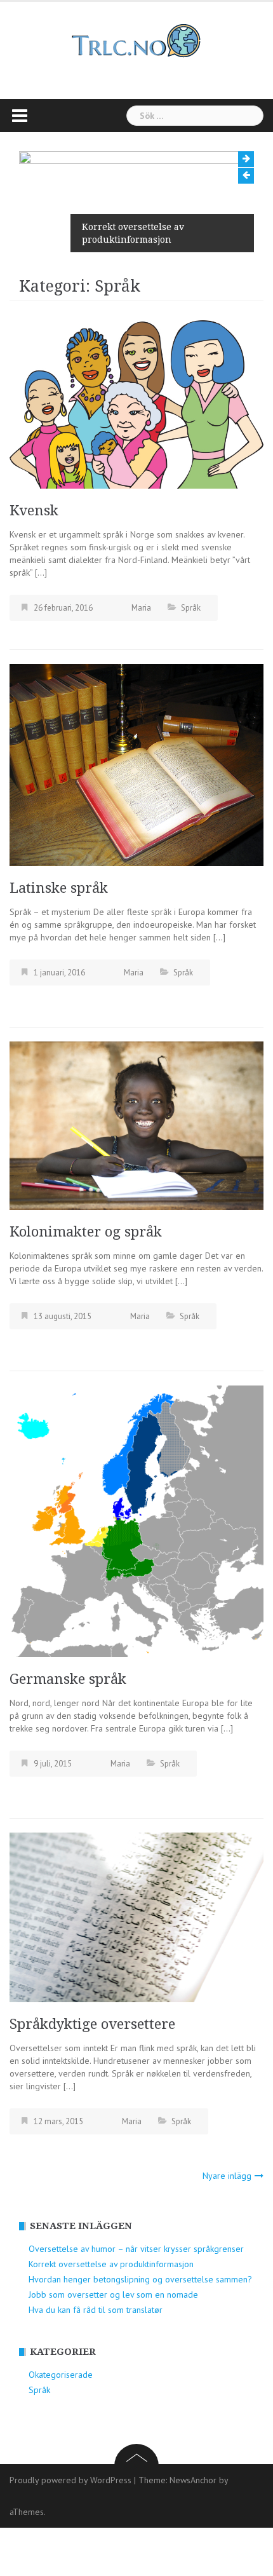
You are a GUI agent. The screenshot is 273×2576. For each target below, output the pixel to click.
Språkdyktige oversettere (92, 2024)
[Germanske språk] (136, 1520)
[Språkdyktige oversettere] (136, 1916)
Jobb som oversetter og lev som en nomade (113, 2295)
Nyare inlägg (227, 2176)
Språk (191, 608)
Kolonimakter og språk (86, 1232)
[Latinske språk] (136, 764)
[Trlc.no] (136, 40)
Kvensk (34, 511)
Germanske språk (68, 1679)
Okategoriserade (61, 2375)
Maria (141, 608)
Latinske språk (59, 888)
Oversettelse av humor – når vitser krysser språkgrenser (136, 2249)
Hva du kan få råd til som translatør (96, 2310)
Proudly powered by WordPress (70, 2480)
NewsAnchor (193, 2480)
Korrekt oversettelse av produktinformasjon (133, 233)
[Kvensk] (136, 403)
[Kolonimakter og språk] (136, 1125)
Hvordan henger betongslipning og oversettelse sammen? (140, 2279)
